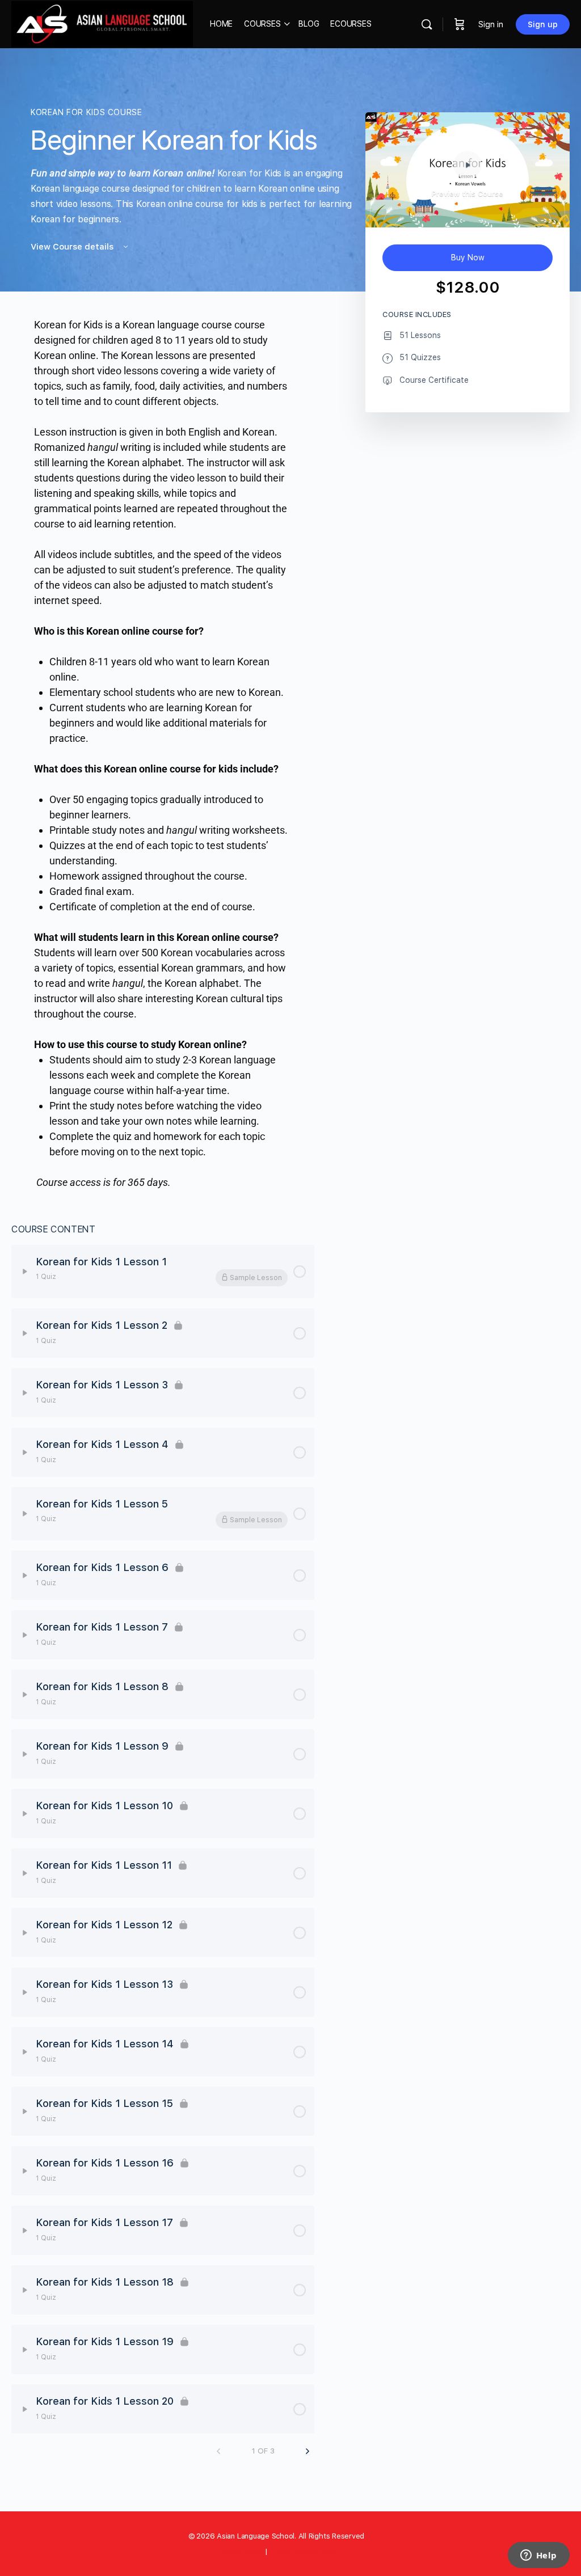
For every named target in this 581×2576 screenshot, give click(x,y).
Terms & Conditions (303, 2551)
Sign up (543, 24)
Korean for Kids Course (86, 112)
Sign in (491, 24)
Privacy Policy (240, 2551)
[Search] (427, 24)
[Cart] (460, 24)
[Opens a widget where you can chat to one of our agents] (538, 2556)
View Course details (73, 247)
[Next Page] (308, 2452)
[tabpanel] (163, 753)
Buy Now (468, 257)
